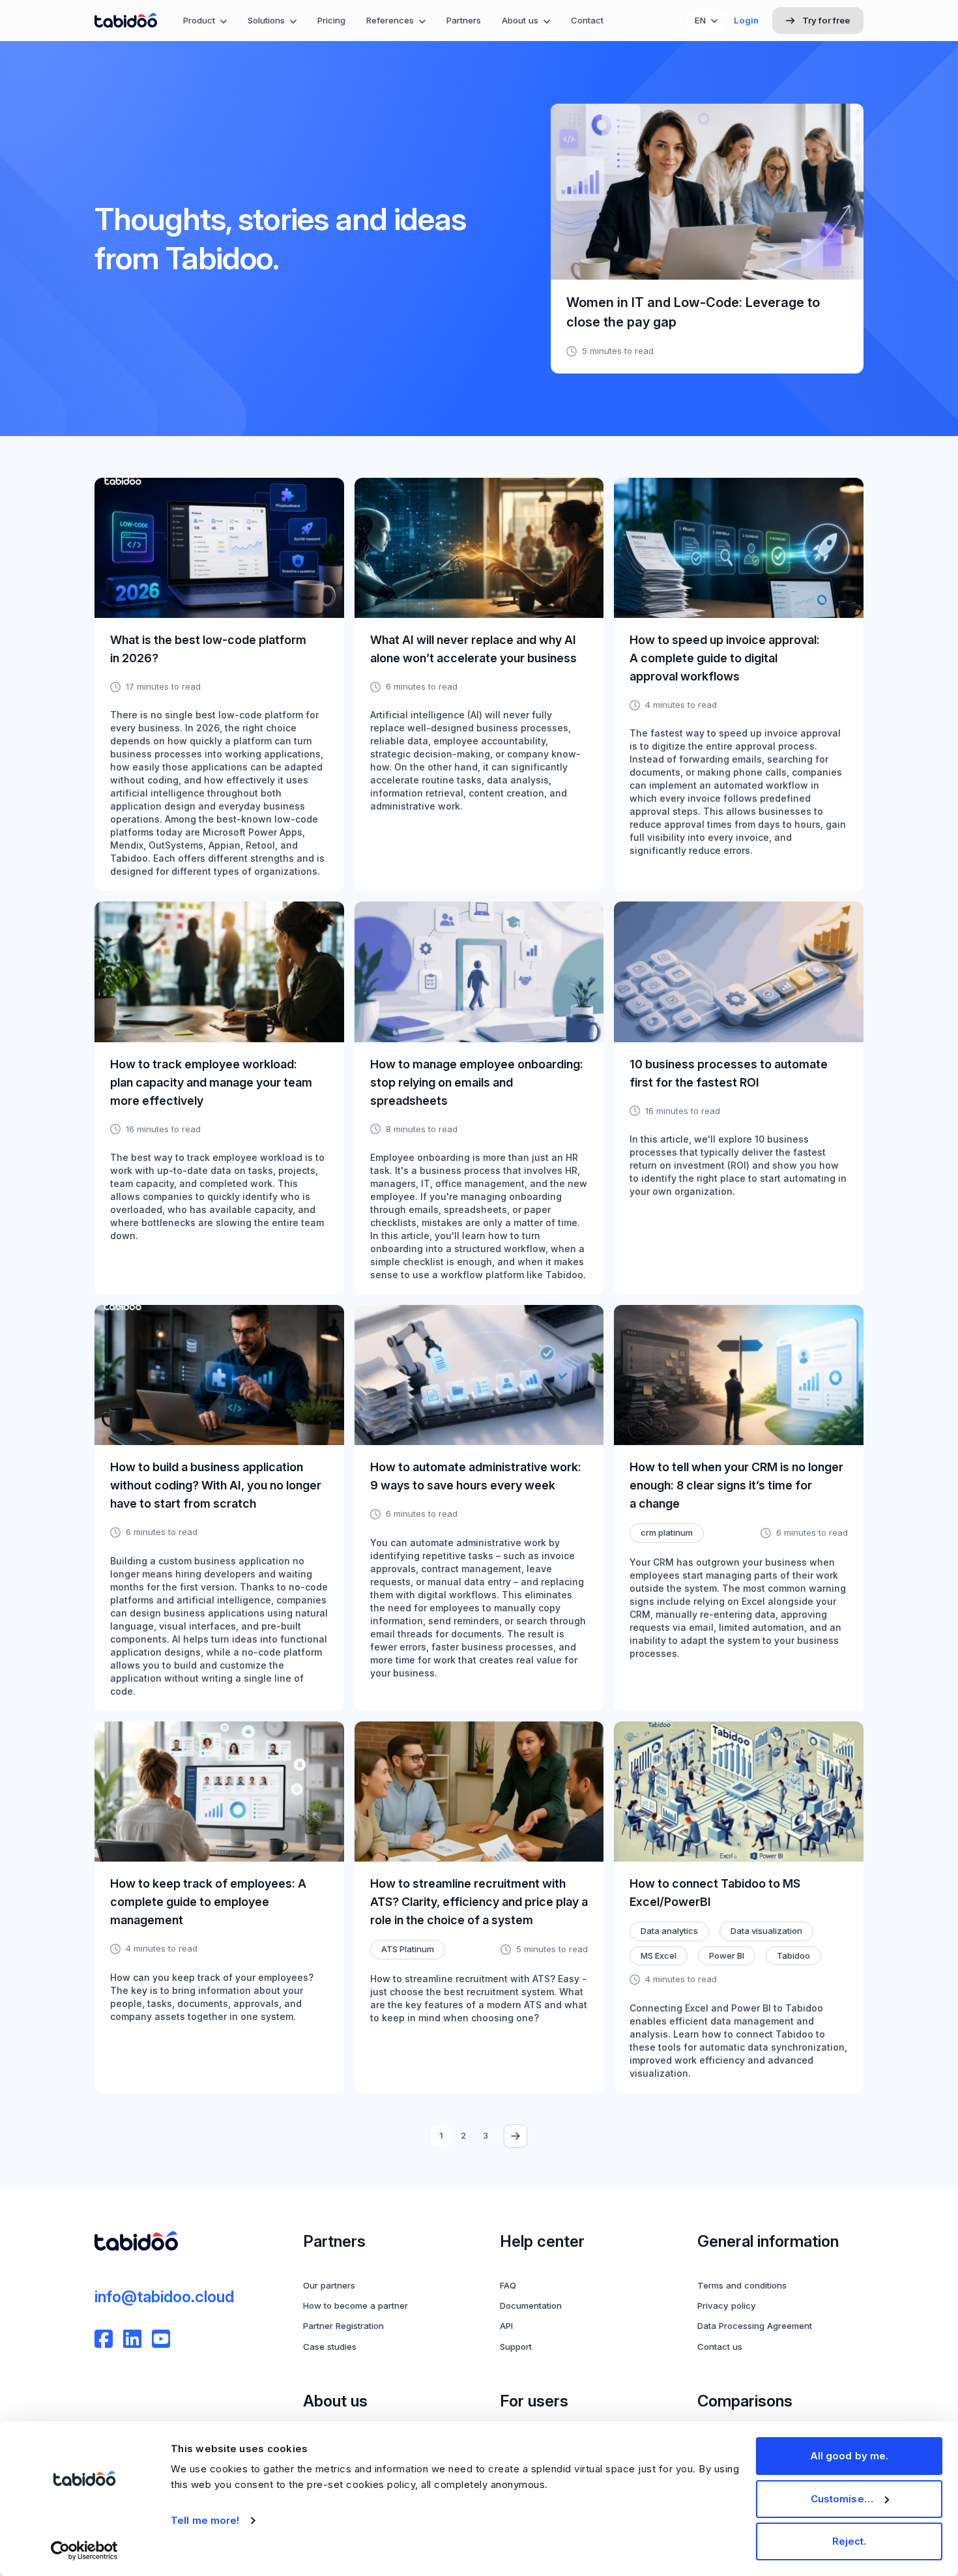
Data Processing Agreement (755, 2326)
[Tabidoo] (126, 21)
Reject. (849, 2541)
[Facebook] (104, 2339)
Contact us (720, 2347)
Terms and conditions (742, 2285)
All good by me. (849, 2456)
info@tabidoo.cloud (164, 2297)
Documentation (531, 2305)
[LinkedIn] (132, 2339)
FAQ (508, 2285)
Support (516, 2347)
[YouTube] (161, 2339)
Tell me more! (205, 2520)
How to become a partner (356, 2305)
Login (746, 20)
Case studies (330, 2347)
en (700, 20)
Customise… (842, 2499)
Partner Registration (343, 2326)
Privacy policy (727, 2305)
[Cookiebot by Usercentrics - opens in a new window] (84, 2551)
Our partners (329, 2285)
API (506, 2326)
